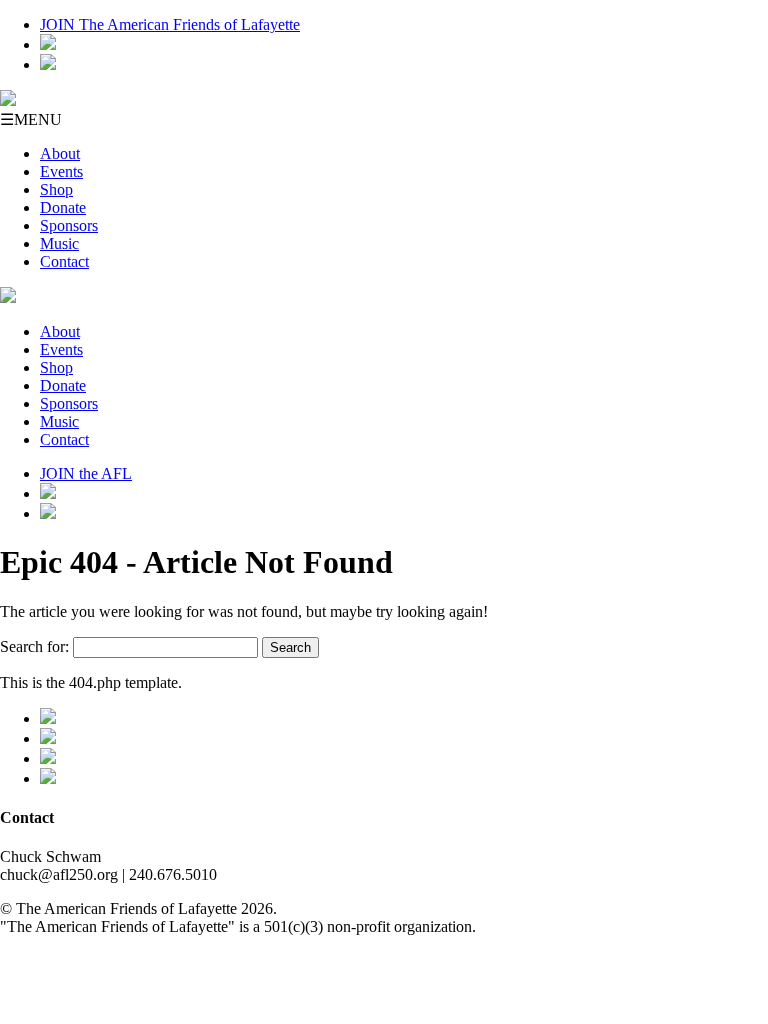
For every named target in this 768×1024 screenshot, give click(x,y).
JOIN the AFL (86, 473)
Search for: (34, 646)
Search (290, 647)
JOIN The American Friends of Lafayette (170, 24)
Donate (63, 207)
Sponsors (69, 225)
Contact (64, 261)
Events (61, 171)
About (60, 153)
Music (59, 243)
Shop (56, 189)
